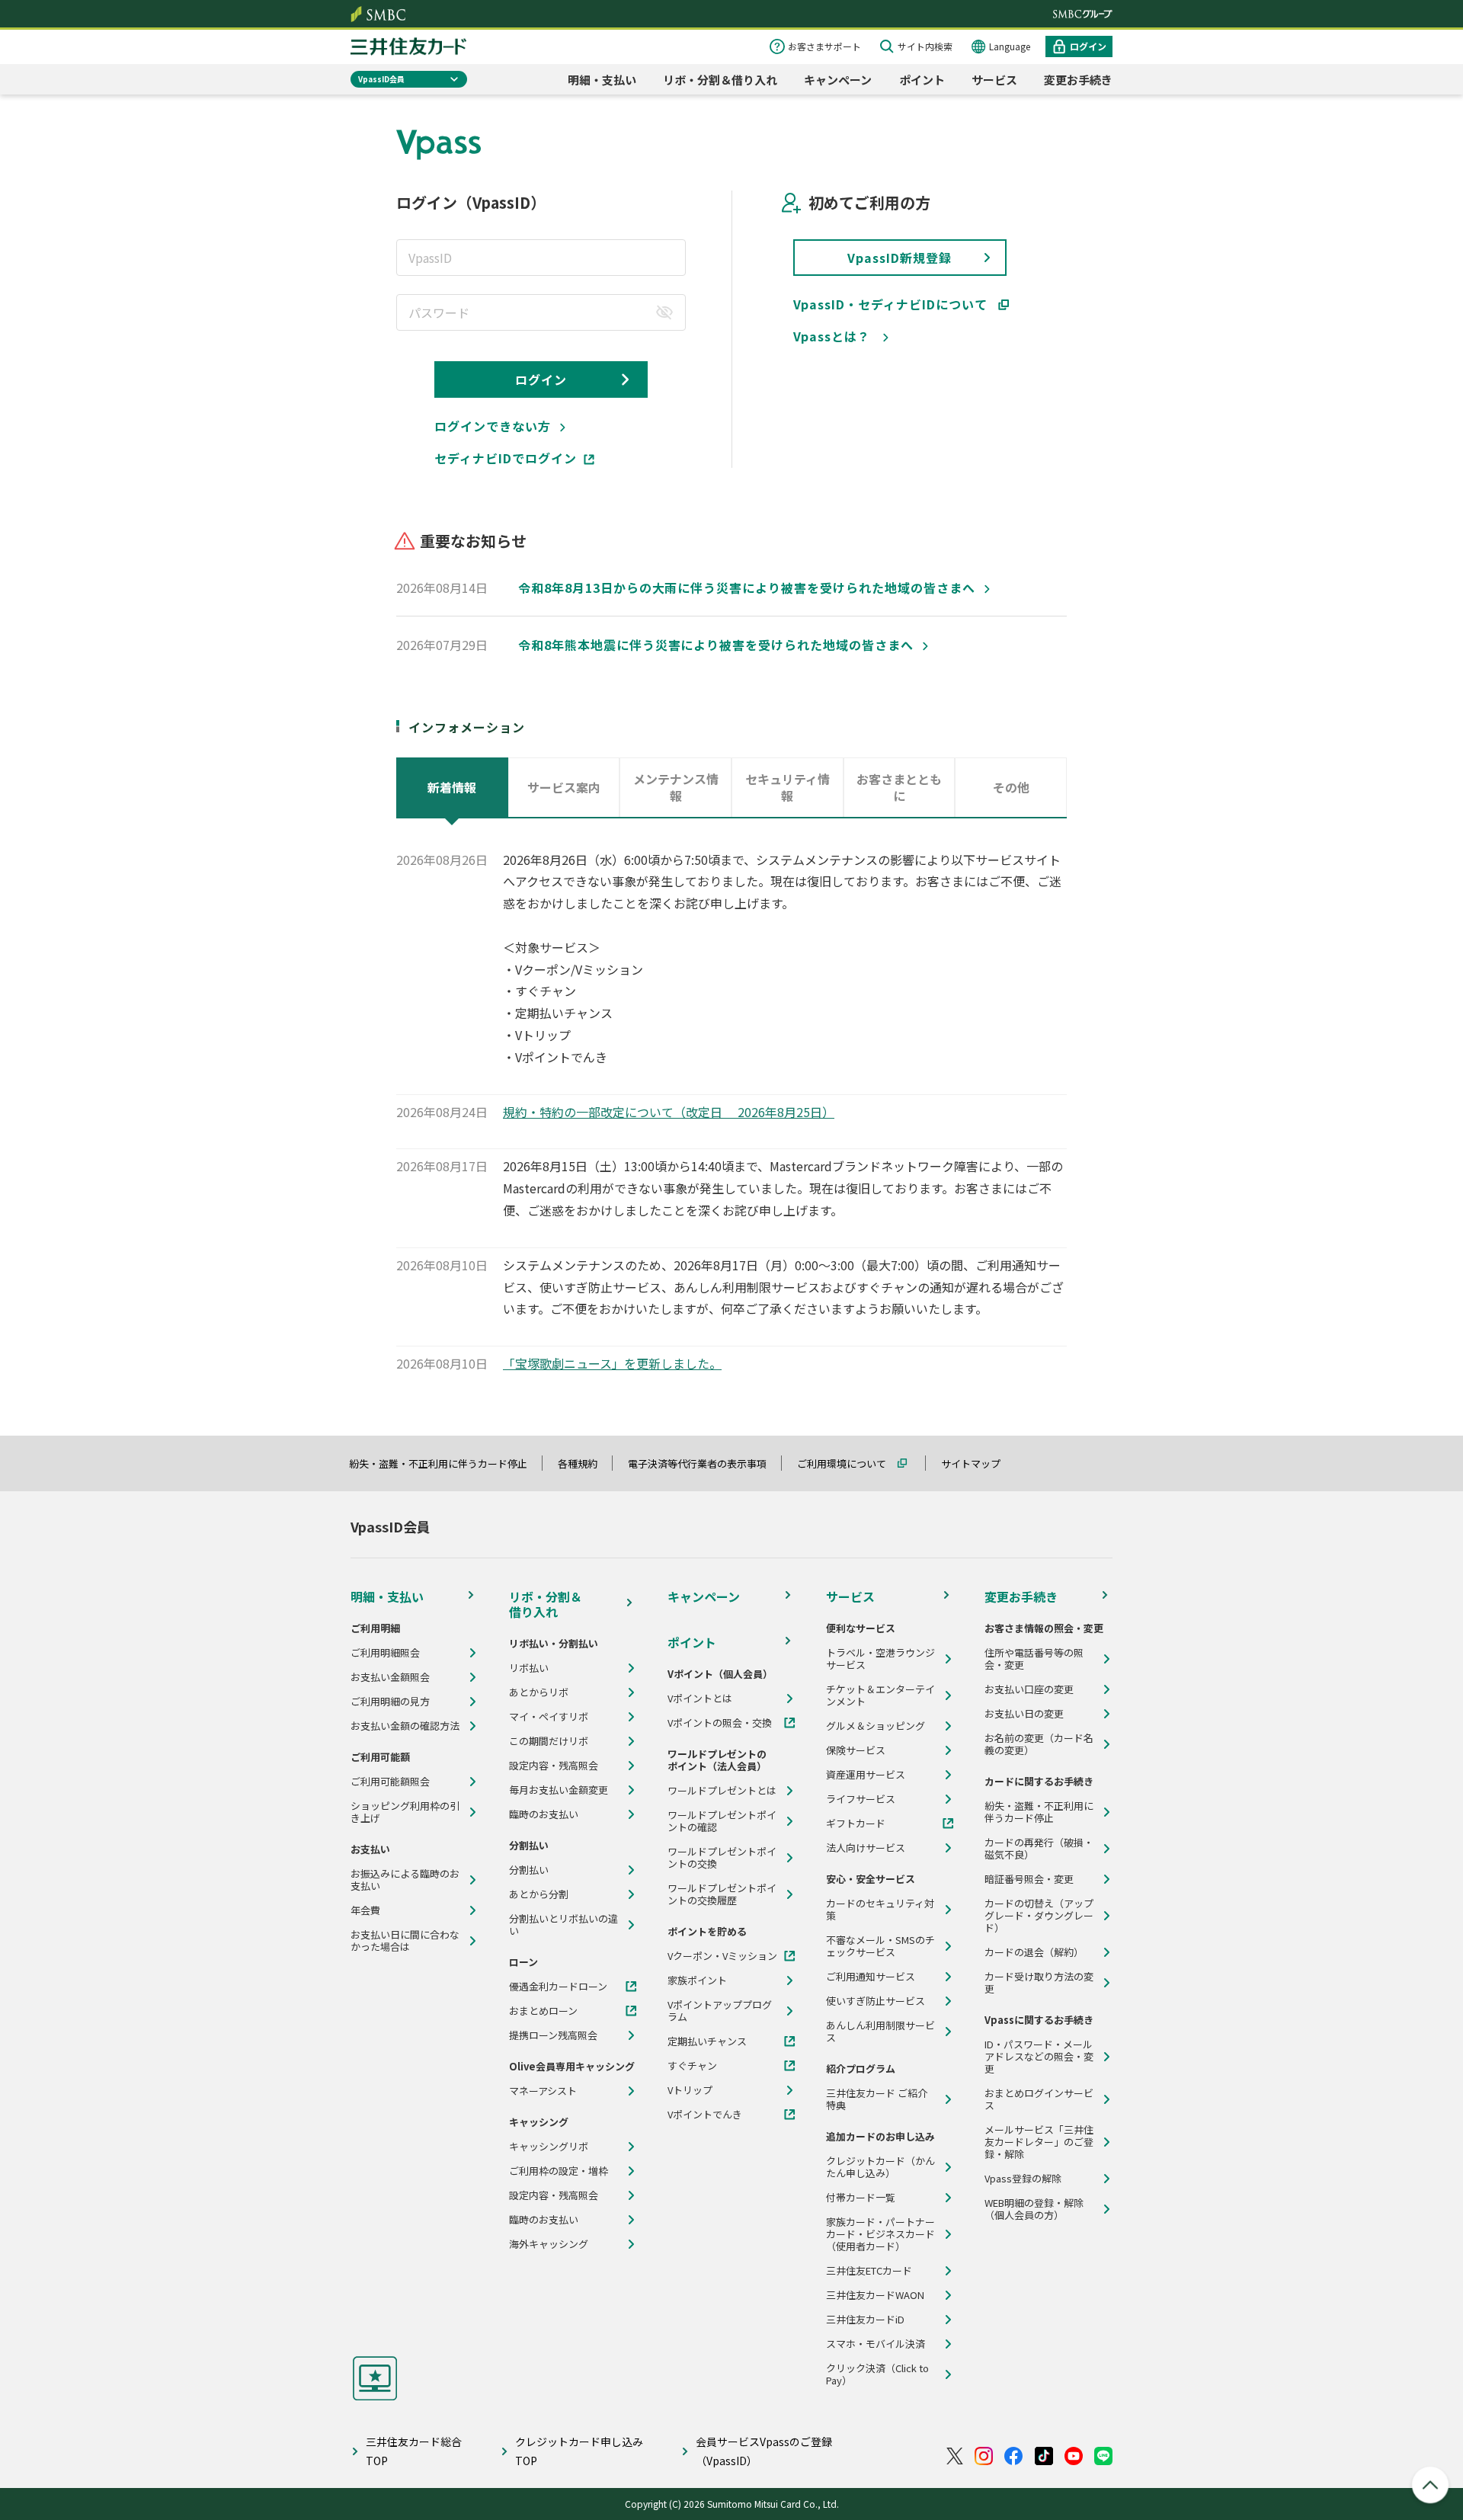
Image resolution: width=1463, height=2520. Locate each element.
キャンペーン (838, 80)
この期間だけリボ (549, 1741)
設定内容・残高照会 (554, 1766)
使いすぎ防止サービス (876, 2001)
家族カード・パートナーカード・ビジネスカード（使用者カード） (880, 2234)
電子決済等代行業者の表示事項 (704, 1463)
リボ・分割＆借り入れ (720, 80)
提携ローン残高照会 (553, 2035)
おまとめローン (543, 2011)
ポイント (922, 80)
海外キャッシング (549, 2244)
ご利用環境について (848, 1463)
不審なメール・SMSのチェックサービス (880, 1946)
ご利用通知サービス (871, 1977)
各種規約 (584, 1463)
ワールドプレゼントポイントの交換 (722, 1858)
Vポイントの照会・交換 (720, 1723)
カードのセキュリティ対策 (880, 1910)
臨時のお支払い (544, 1814)
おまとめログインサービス (1039, 2099)
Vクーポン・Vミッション (722, 1956)
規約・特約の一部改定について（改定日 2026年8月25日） (669, 1112)
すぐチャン (692, 2066)
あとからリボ (539, 1692)
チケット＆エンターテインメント (880, 1695)
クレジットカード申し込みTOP (579, 2451)
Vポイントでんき (705, 2115)
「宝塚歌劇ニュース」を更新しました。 (612, 1363)
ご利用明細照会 (385, 1653)
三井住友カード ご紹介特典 (877, 2099)
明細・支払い (602, 80)
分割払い (529, 1870)
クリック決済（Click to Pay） (877, 2374)
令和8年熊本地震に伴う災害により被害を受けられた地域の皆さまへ (716, 645)
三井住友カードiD (865, 2320)
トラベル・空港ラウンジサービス (880, 1659)
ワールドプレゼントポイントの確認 (722, 1821)
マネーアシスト (543, 2091)
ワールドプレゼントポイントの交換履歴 (722, 1894)
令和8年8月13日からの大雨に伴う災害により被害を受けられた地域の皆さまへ (747, 588)
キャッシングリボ (549, 2147)
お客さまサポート (824, 46)
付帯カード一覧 (861, 2198)
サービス (994, 80)
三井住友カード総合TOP (414, 2451)
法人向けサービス (866, 1848)
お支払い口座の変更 (1029, 1689)
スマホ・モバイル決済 (876, 2344)
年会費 (365, 1910)
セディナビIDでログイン (506, 458)
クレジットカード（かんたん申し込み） (880, 2167)
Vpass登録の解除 (1023, 2179)
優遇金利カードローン (558, 1987)
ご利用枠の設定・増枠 (559, 2171)
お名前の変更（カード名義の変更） (1039, 1744)
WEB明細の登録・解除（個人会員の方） (1034, 2209)
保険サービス (856, 1750)
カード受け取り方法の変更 (1039, 1983)
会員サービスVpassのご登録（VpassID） (764, 2451)
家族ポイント (697, 1980)
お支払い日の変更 (1024, 1714)
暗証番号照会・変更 (1029, 1879)
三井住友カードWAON (875, 2295)
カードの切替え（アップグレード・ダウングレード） (1039, 1916)
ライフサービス (861, 1799)
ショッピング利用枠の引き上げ (405, 1812)
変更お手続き (1078, 80)
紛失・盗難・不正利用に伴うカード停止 (445, 1463)
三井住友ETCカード (869, 2271)
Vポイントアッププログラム (720, 2011)
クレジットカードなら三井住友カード (408, 46)
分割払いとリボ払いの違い (563, 1925)
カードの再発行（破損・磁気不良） (1039, 1849)
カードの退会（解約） (1034, 1952)
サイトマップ (978, 1463)
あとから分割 (539, 1894)
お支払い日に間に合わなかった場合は (405, 1941)
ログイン (1088, 46)
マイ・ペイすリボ (549, 1717)
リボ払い (529, 1668)
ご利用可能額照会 (390, 1782)
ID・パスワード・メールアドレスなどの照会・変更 (1039, 2057)
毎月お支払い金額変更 (559, 1790)
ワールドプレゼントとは (722, 1791)
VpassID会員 (381, 79)
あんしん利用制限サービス (880, 2032)
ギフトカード (856, 1824)
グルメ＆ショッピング (876, 1726)
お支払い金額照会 (390, 1677)
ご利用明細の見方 (390, 1702)
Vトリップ (690, 2090)
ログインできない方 (493, 426)
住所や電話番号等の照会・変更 (1034, 1659)
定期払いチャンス (707, 2041)
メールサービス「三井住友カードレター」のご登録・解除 (1039, 2142)
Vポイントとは (700, 1699)
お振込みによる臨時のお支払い (405, 1880)
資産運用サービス (866, 1775)
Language (1010, 46)
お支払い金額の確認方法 (405, 1726)
